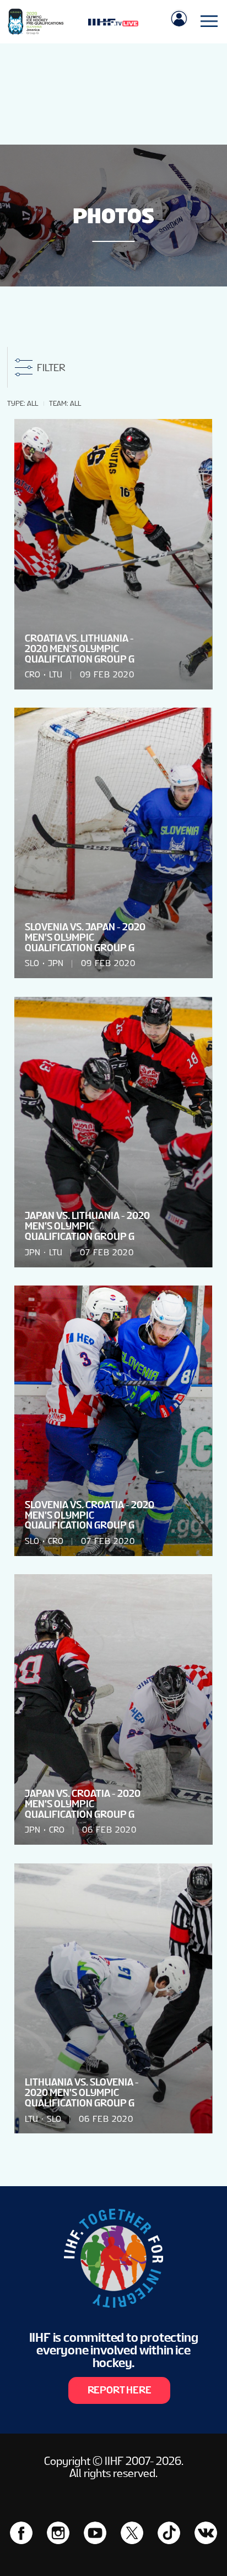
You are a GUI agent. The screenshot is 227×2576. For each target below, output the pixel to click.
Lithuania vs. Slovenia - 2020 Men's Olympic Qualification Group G (82, 2093)
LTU (56, 675)
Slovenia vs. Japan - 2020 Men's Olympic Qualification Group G (85, 937)
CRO (33, 675)
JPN (56, 963)
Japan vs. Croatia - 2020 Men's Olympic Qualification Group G (83, 1804)
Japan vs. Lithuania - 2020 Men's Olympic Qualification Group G (87, 1226)
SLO (32, 963)
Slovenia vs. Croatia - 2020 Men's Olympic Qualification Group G (90, 1515)
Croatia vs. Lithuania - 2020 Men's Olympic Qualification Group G (80, 649)
